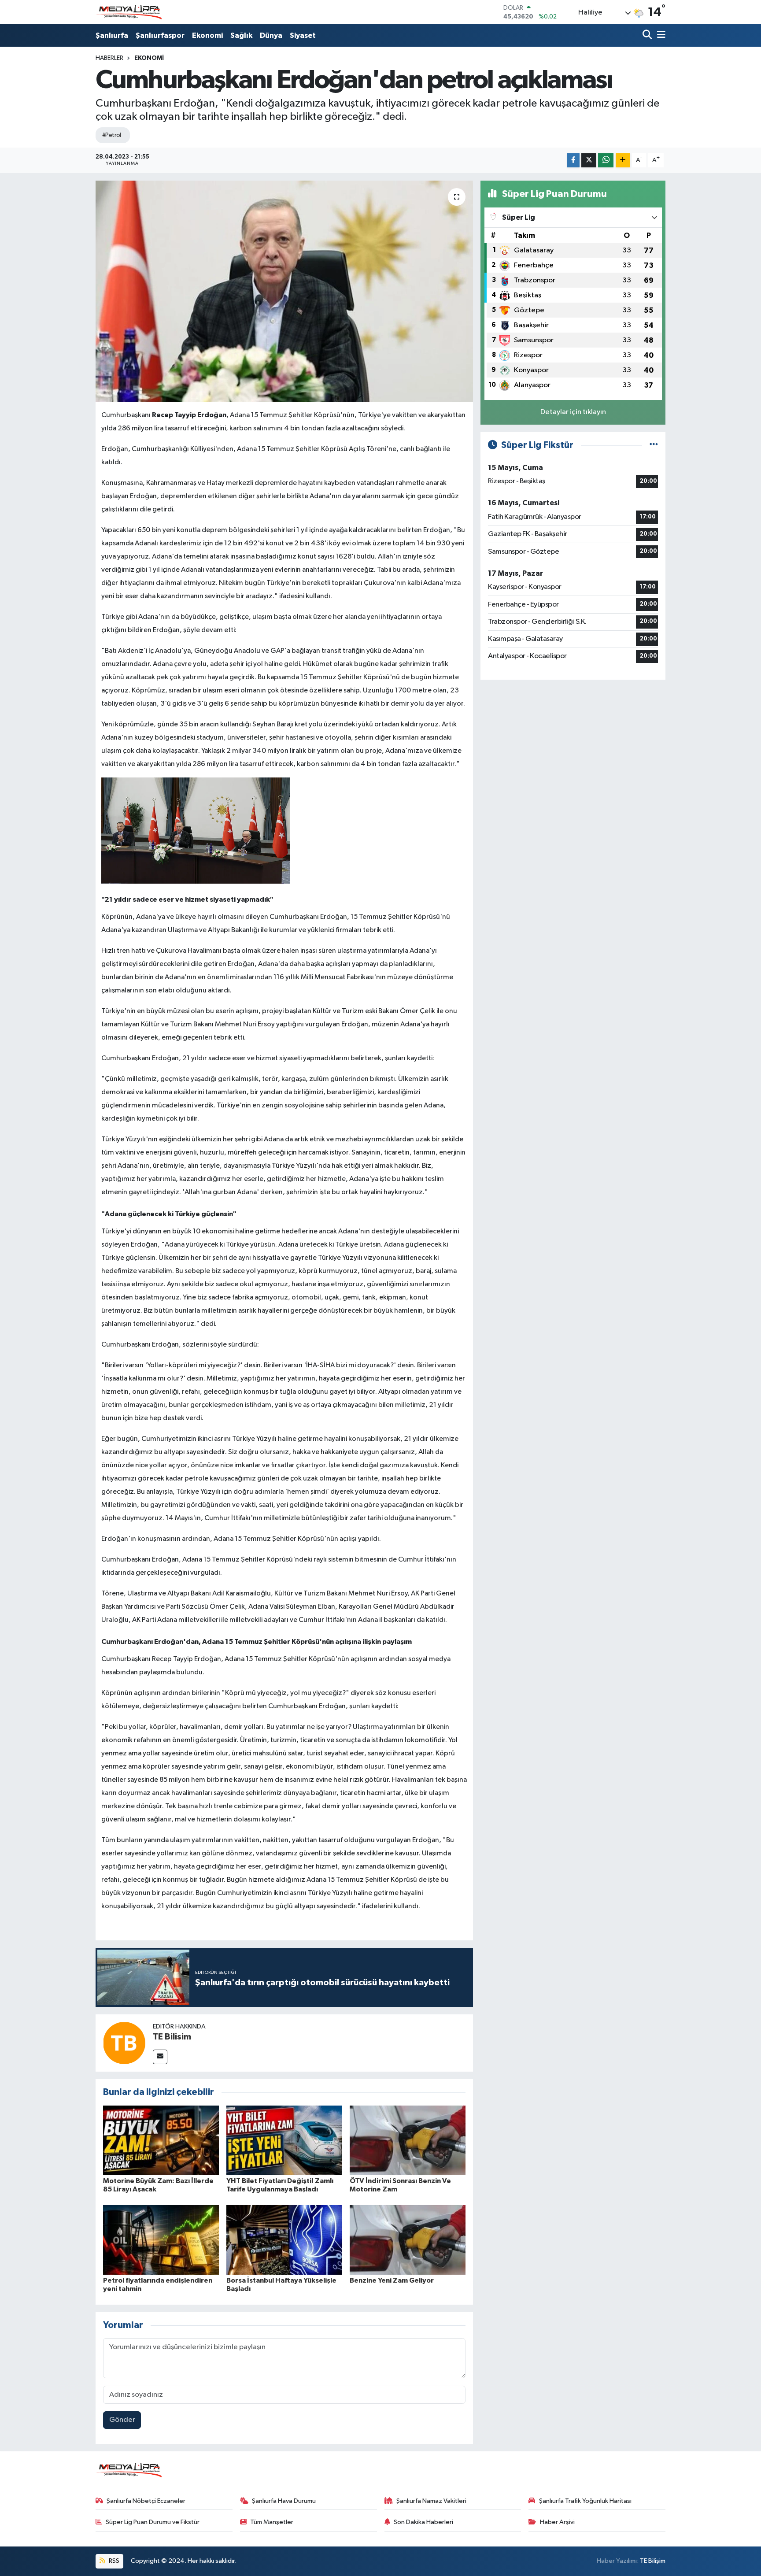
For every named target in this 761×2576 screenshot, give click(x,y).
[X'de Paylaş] (589, 161)
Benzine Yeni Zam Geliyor (392, 2280)
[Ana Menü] (660, 35)
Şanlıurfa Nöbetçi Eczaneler (146, 2501)
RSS (113, 2561)
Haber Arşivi (557, 2522)
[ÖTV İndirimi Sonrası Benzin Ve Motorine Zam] (408, 2140)
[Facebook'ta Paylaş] (573, 161)
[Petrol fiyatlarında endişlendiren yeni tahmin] (161, 2240)
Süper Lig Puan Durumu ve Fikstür (153, 2522)
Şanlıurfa (112, 35)
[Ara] (648, 35)
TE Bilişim (653, 2561)
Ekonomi (207, 35)
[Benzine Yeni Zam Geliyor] (408, 2240)
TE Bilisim (172, 2037)
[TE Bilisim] (124, 2043)
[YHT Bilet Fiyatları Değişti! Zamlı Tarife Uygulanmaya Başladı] (284, 2140)
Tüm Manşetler (272, 2522)
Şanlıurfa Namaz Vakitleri (431, 2501)
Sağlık (241, 35)
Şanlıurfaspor (160, 35)
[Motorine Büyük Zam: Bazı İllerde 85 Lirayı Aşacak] (161, 2140)
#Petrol (112, 135)
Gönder (122, 2420)
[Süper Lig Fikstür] (654, 445)
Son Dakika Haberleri (423, 2522)
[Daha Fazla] (623, 161)
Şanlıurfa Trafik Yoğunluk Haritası (585, 2501)
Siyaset (303, 35)
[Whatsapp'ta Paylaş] (606, 161)
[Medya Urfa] (129, 12)
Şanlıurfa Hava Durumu (284, 2501)
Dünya (271, 35)
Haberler (109, 58)
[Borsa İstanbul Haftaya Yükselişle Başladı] (284, 2240)
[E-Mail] (160, 2057)
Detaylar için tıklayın (573, 412)
